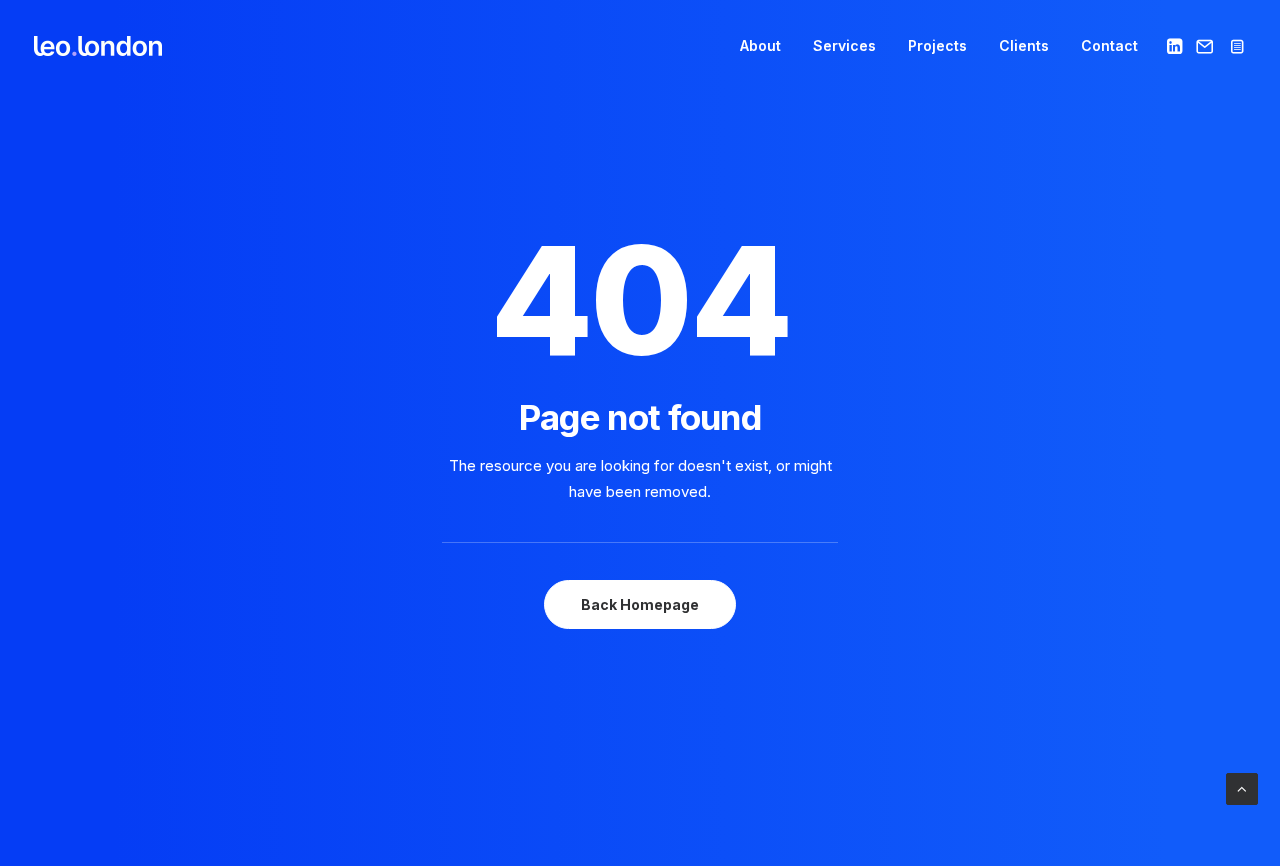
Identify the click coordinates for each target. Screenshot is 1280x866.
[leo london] (98, 46)
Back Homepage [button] (640, 604)
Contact (1109, 45)
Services (844, 45)
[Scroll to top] (1242, 787)
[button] (1176, 46)
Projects (937, 45)
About (760, 45)
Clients (1024, 45)
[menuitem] (760, 46)
